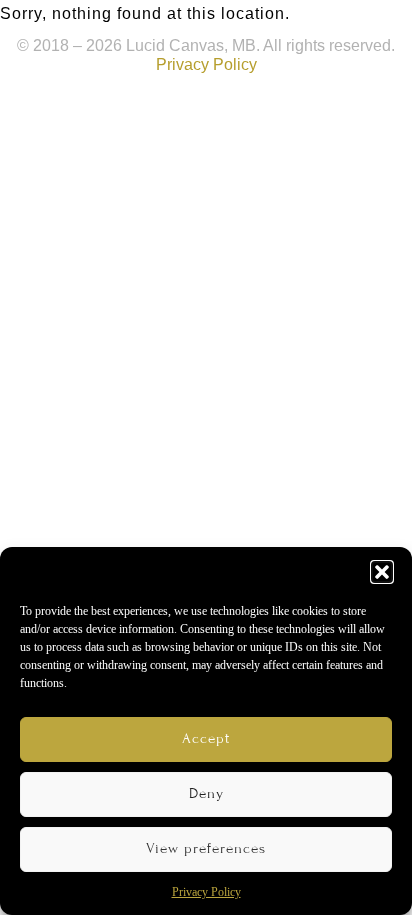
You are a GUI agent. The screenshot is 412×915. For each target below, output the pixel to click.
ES (352, 25)
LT (322, 25)
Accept (206, 738)
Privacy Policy (206, 892)
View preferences (206, 848)
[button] (382, 572)
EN (291, 25)
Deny (206, 793)
